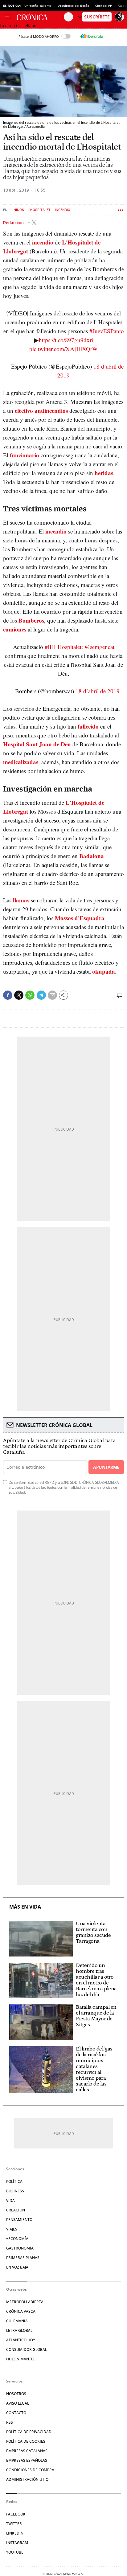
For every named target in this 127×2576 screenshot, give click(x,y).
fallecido (88, 726)
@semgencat (99, 647)
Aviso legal (18, 2403)
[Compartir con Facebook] (8, 995)
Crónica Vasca (21, 2311)
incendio (43, 242)
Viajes (12, 2229)
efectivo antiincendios (41, 410)
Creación (16, 2210)
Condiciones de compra (30, 2470)
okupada (104, 971)
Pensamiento (19, 2220)
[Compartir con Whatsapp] (30, 995)
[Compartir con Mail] (52, 995)
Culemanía (17, 2321)
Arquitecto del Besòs (74, 6)
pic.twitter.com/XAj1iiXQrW (63, 349)
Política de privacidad (29, 2432)
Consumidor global (27, 2349)
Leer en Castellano (18, 26)
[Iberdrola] (92, 36)
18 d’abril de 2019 (98, 691)
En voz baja (17, 2267)
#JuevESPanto (107, 331)
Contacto (16, 2413)
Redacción (14, 222)
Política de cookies (26, 2441)
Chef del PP (104, 6)
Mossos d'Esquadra (80, 918)
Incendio (63, 210)
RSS (10, 2422)
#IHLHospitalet (63, 647)
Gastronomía (20, 2248)
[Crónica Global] (40, 17)
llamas (21, 900)
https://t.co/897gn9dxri (66, 340)
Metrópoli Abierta (25, 2302)
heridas (104, 473)
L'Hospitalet (39, 210)
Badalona (92, 856)
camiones (15, 629)
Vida (10, 2201)
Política (14, 2181)
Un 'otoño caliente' (38, 6)
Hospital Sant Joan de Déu (37, 744)
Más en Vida (25, 1907)
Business (15, 2191)
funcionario (25, 455)
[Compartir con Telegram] (41, 995)
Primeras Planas (23, 2258)
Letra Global (19, 2330)
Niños (19, 210)
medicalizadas (21, 762)
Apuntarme (106, 1467)
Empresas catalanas (27, 2451)
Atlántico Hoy (21, 2340)
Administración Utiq (27, 2479)
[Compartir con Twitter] (19, 995)
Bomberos (31, 620)
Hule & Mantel (21, 2359)
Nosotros (16, 2394)
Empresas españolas (27, 2460)
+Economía (17, 2239)
